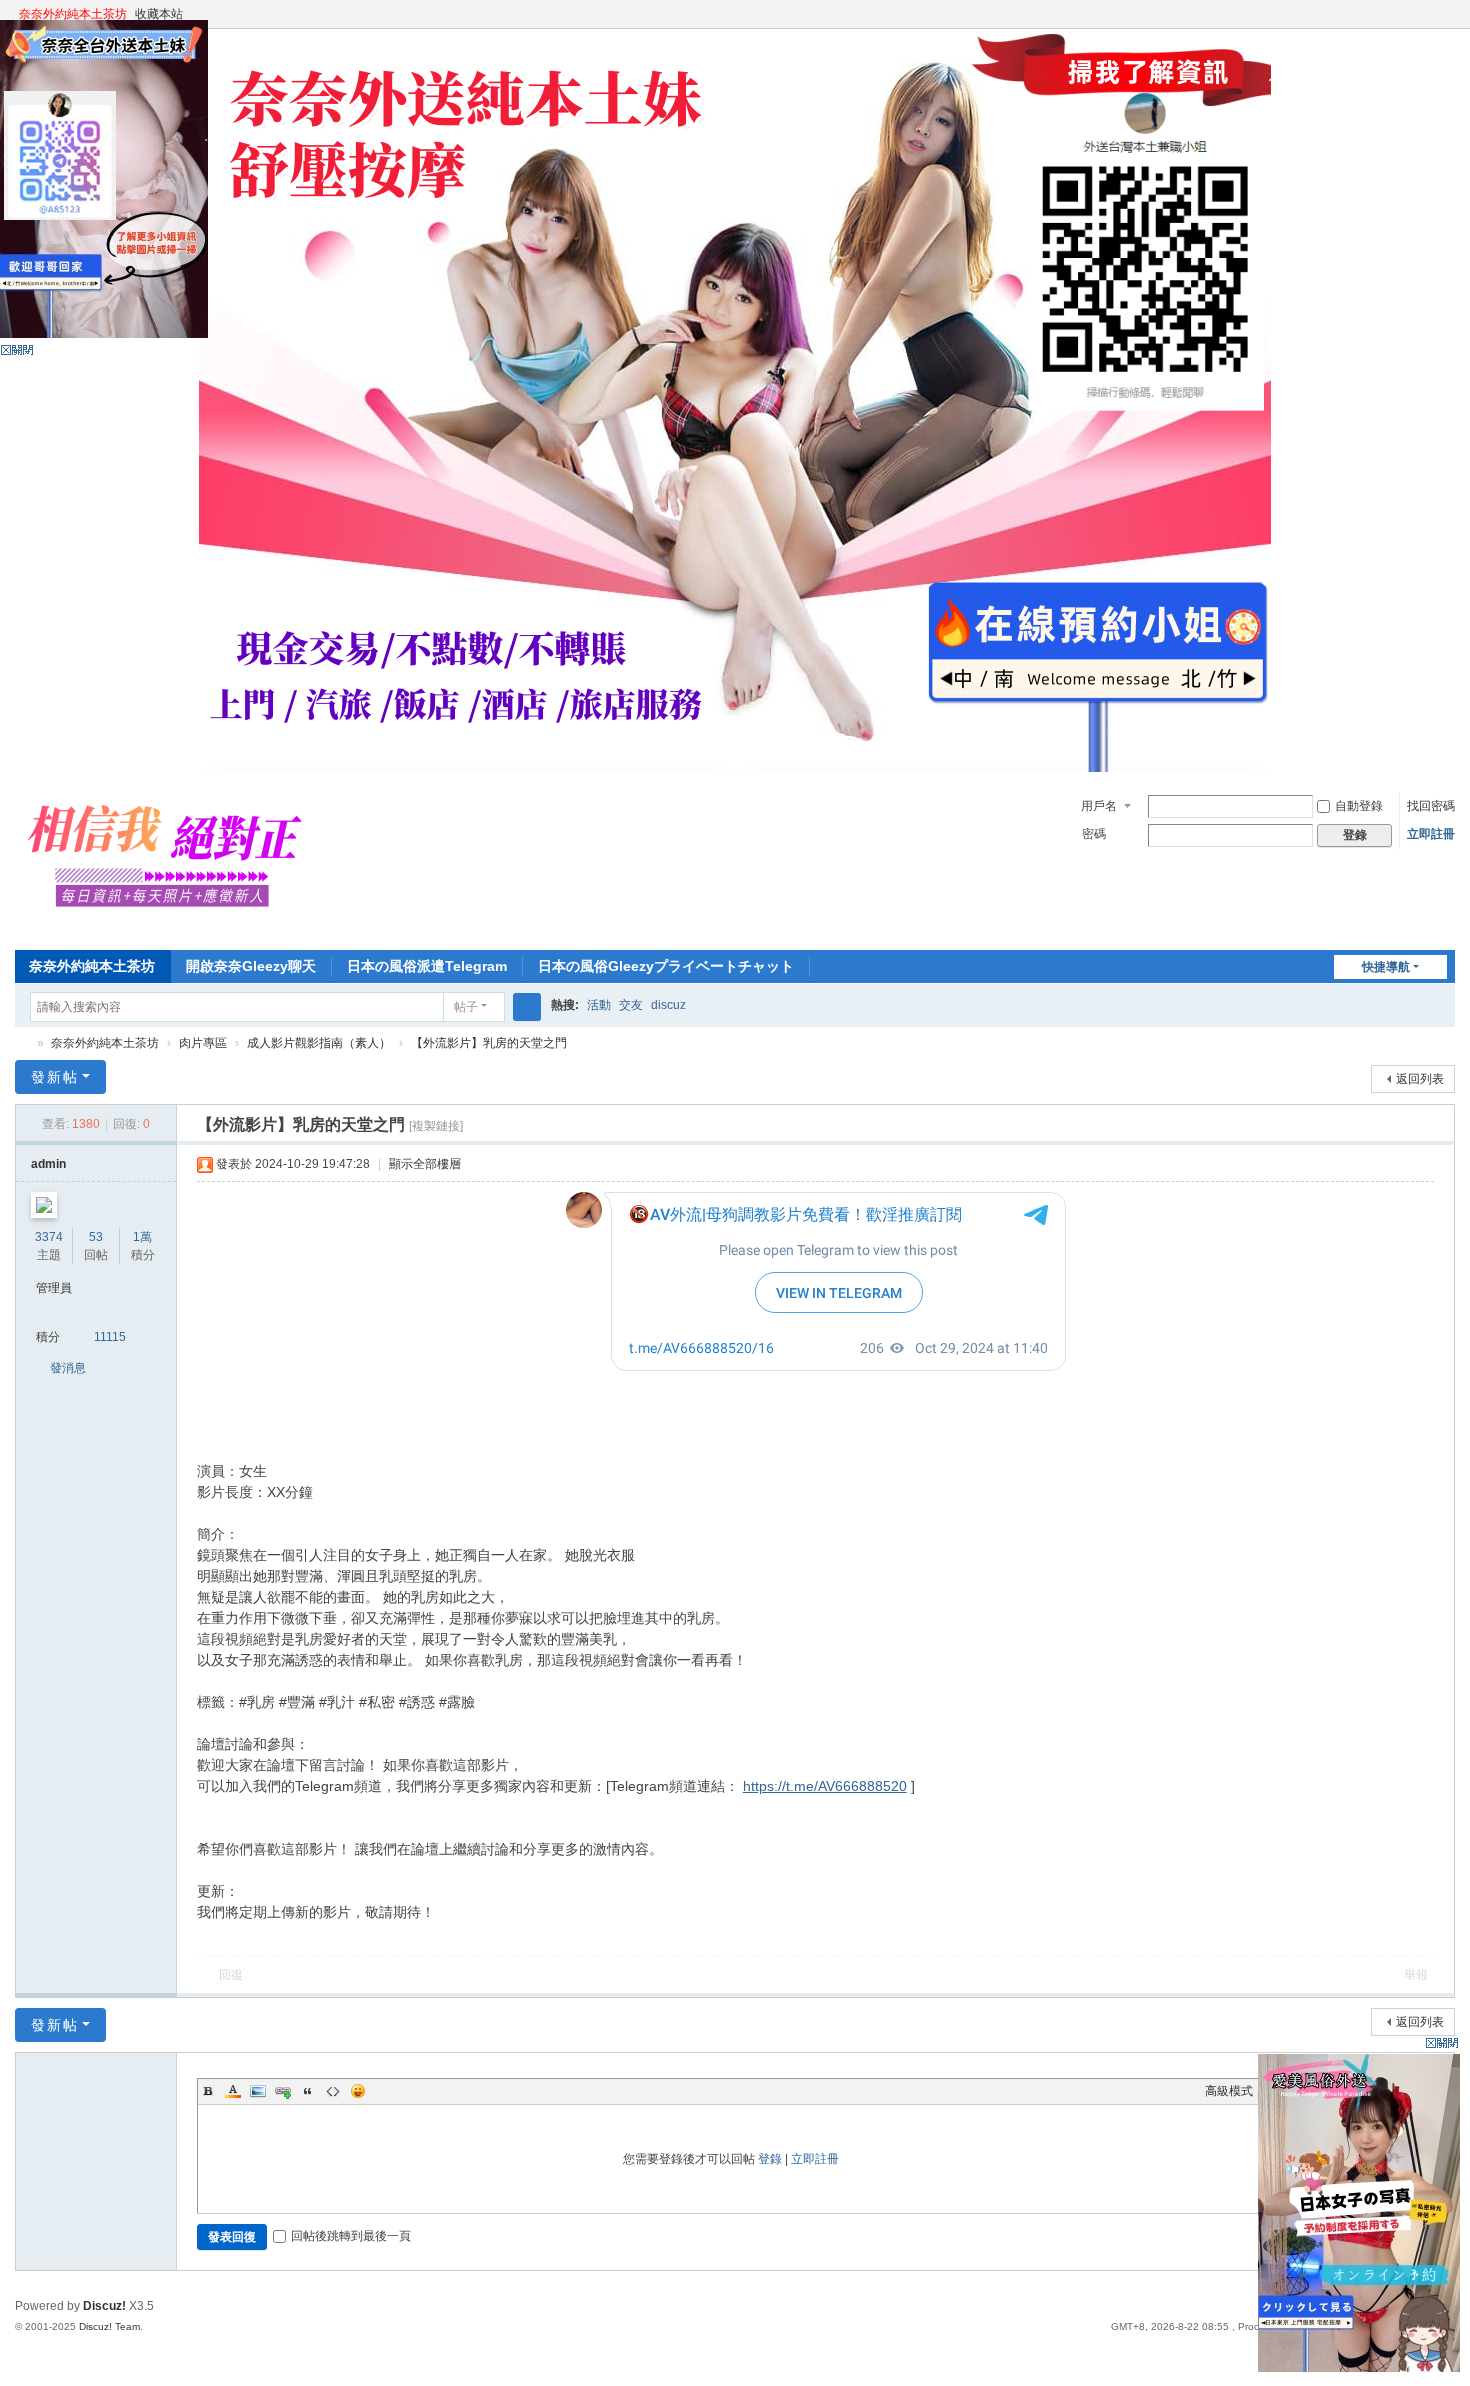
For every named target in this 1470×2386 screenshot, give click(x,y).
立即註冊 (1431, 834)
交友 (631, 1005)
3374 (49, 1237)
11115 (110, 1337)
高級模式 (1229, 2091)
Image (258, 2091)
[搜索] (527, 1007)
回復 (231, 1975)
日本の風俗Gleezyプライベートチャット (666, 966)
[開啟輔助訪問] (1427, 14)
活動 (599, 1005)
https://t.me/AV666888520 (825, 1786)
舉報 (1416, 1975)
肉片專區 (203, 1043)
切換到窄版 (1446, 22)
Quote (308, 2091)
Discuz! (104, 2306)
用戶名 (1099, 806)
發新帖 (55, 1077)
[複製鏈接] (436, 1126)
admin (48, 1164)
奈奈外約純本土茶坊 (73, 14)
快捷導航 (1386, 967)
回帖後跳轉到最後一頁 (351, 2236)
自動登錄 (1359, 806)
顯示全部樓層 (425, 1164)
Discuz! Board (23, 1043)
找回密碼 (1431, 806)
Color (233, 2091)
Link (283, 2091)
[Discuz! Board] (173, 929)
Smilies (358, 2091)
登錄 (770, 2159)
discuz (668, 1005)
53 (96, 1237)
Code (333, 2091)
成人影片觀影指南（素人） (319, 1043)
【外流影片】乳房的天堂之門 (489, 1043)
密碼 (1094, 834)
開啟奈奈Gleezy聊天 (251, 966)
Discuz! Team (109, 2326)
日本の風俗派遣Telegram (427, 966)
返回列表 (1420, 1079)
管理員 (54, 1288)
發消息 (68, 1368)
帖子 (466, 1007)
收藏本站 (159, 14)
